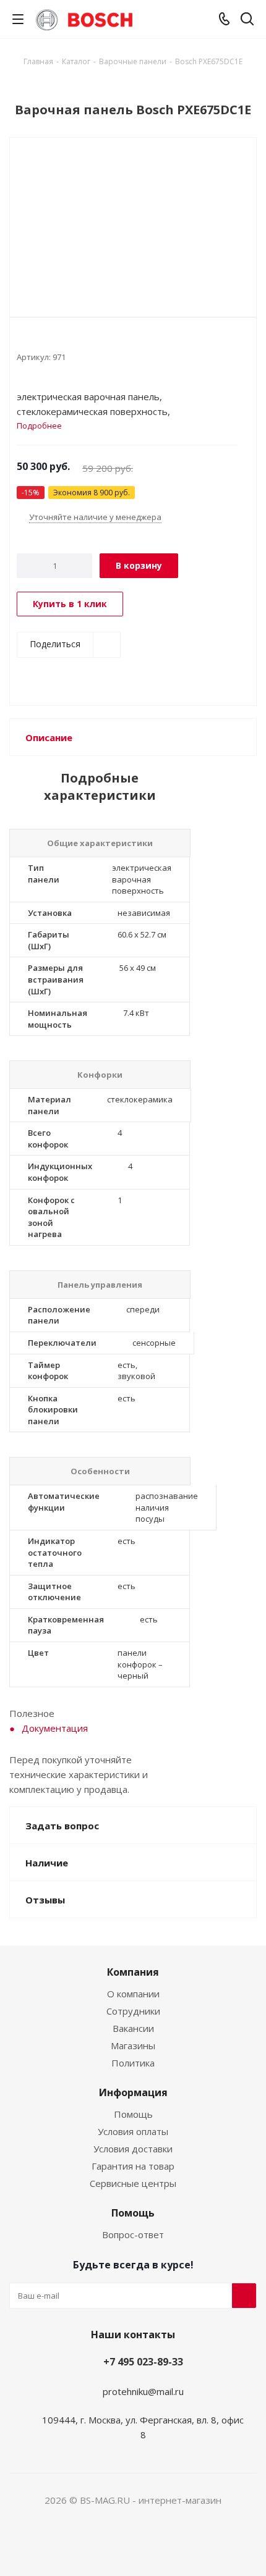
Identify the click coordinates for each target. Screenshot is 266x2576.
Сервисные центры (133, 2183)
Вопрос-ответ (133, 2234)
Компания (133, 1972)
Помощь (133, 2114)
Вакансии (133, 2028)
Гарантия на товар (133, 2166)
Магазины (133, 2045)
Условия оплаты (133, 2131)
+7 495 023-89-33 (143, 2362)
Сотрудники (133, 2011)
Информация (133, 2092)
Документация (55, 1728)
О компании (133, 1994)
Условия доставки (133, 2149)
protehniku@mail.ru (143, 2391)
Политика (133, 2063)
